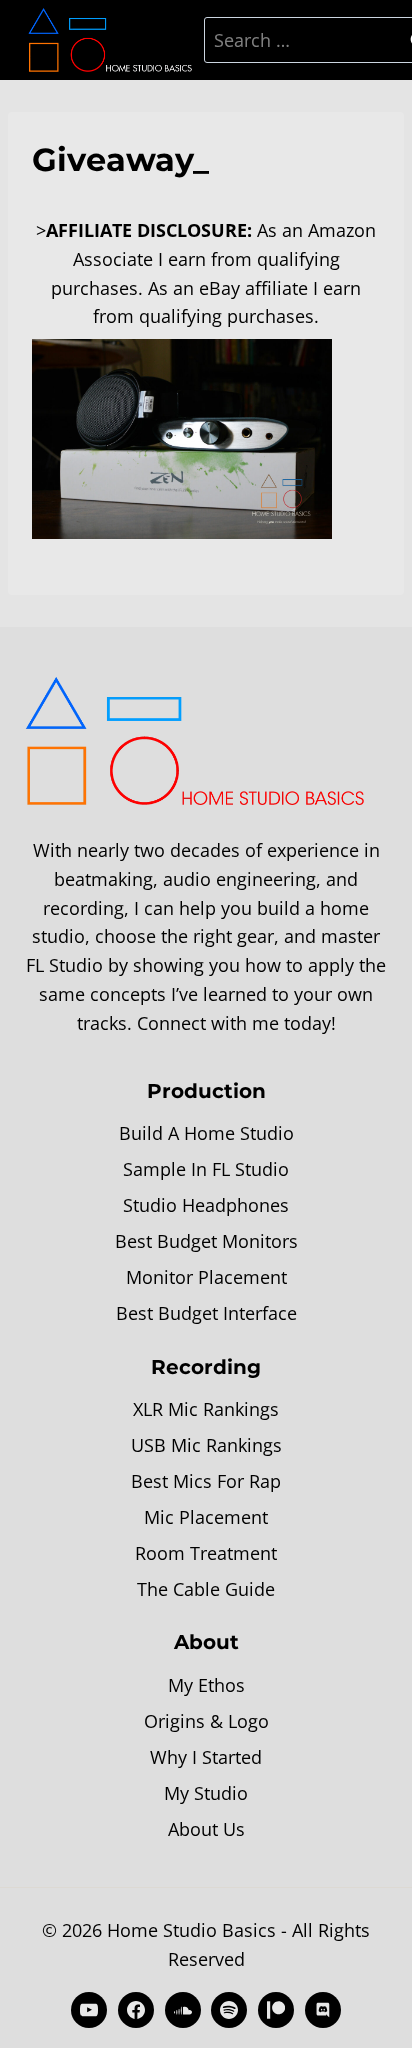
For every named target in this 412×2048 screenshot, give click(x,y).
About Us (206, 1829)
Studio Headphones (206, 1205)
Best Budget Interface (206, 1313)
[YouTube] (89, 2010)
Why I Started (206, 1757)
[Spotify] (229, 2010)
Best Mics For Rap (206, 1481)
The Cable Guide (206, 1589)
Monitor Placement (206, 1277)
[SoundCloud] (183, 2010)
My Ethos (206, 1685)
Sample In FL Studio (206, 1169)
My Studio (206, 1793)
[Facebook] (136, 2010)
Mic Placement (206, 1517)
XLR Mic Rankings (206, 1409)
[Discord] (323, 2010)
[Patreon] (276, 2010)
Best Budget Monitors (206, 1241)
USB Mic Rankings (206, 1445)
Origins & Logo (206, 1721)
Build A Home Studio (206, 1133)
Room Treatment (206, 1553)
